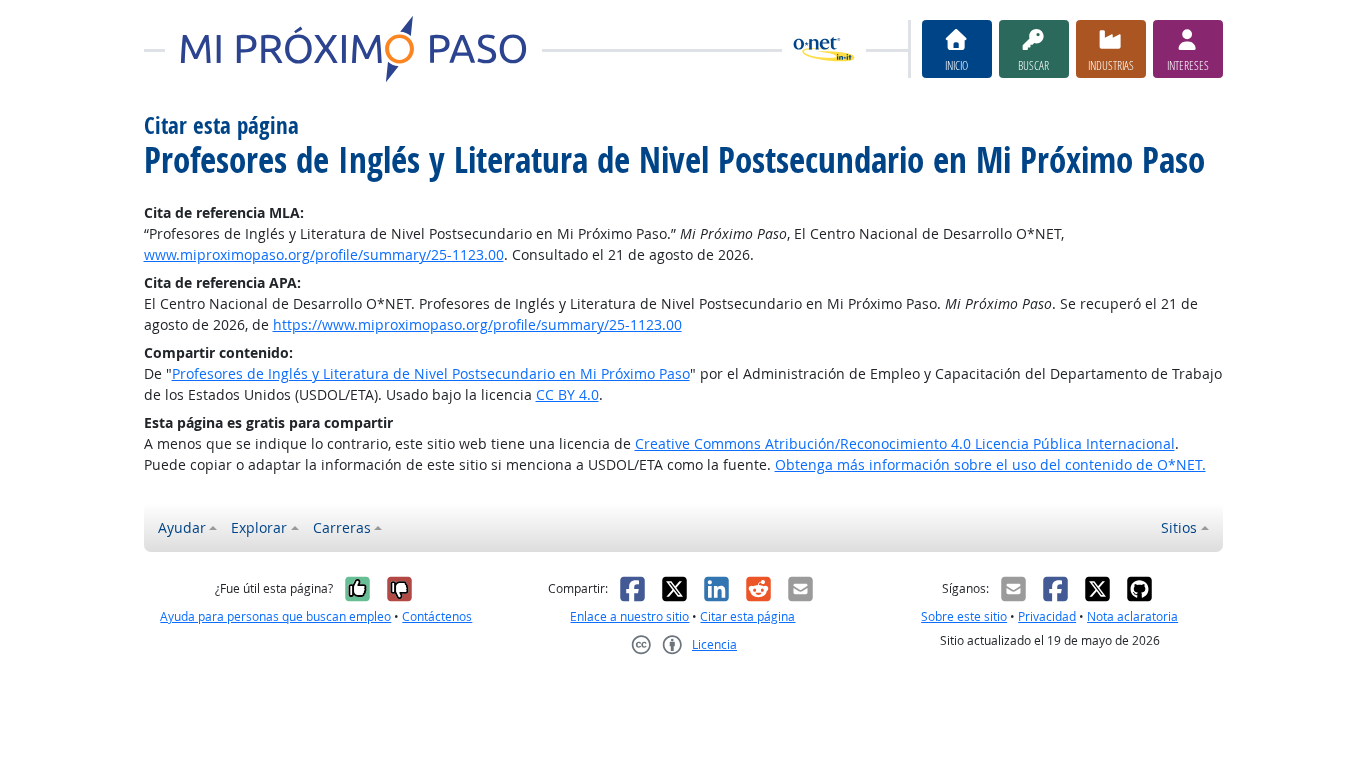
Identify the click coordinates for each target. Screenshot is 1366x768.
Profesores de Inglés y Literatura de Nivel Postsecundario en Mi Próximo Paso (431, 373)
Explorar (259, 527)
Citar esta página (747, 616)
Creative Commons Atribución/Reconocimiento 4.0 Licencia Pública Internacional (905, 443)
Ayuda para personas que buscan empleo (275, 616)
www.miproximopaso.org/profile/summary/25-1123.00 (324, 254)
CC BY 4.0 (567, 394)
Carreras (342, 527)
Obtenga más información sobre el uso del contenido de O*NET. (990, 464)
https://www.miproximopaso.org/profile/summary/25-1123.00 (477, 324)
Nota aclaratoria (1132, 616)
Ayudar (182, 527)
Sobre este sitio (964, 616)
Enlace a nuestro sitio (629, 616)
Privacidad (1047, 616)
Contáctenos (437, 616)
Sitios (1179, 527)
